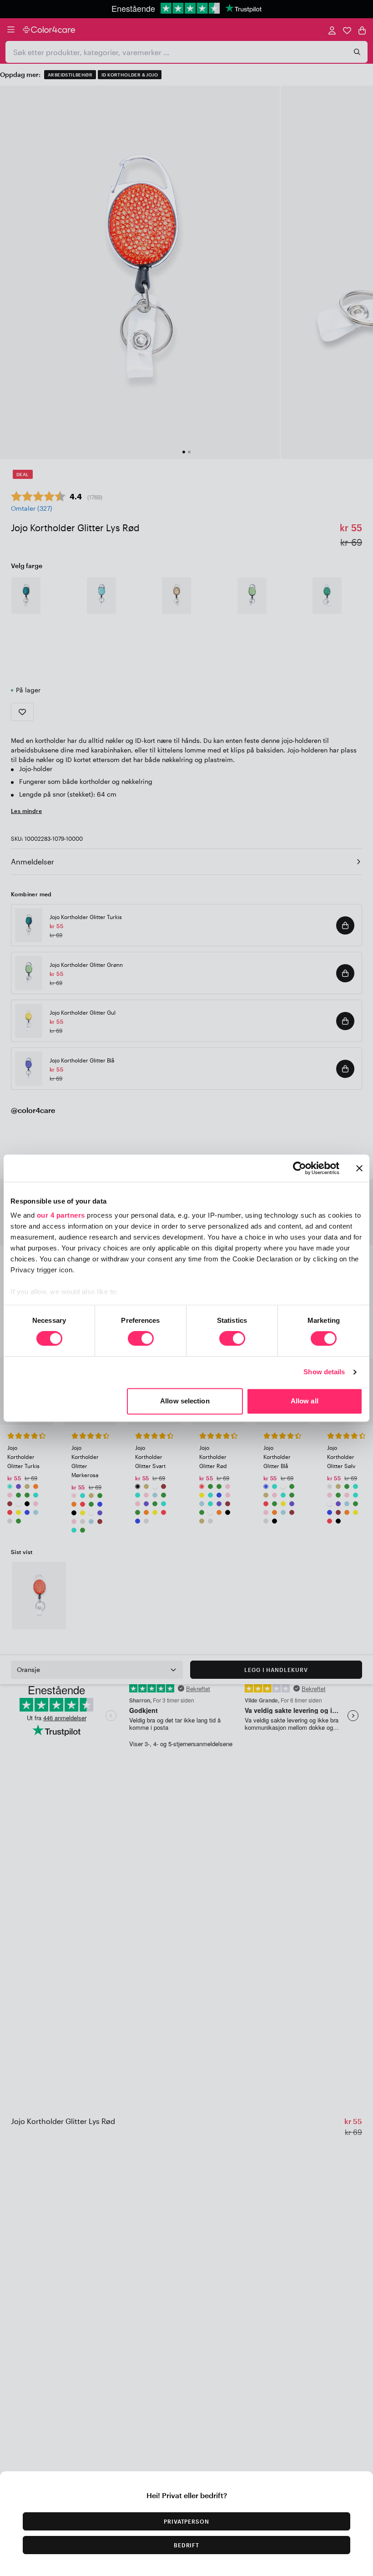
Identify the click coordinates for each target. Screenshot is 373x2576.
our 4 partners (61, 1215)
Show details (324, 1372)
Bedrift (187, 2545)
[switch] (141, 1340)
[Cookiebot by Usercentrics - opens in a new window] (300, 1168)
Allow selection (185, 1401)
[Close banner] (359, 1168)
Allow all (305, 1401)
